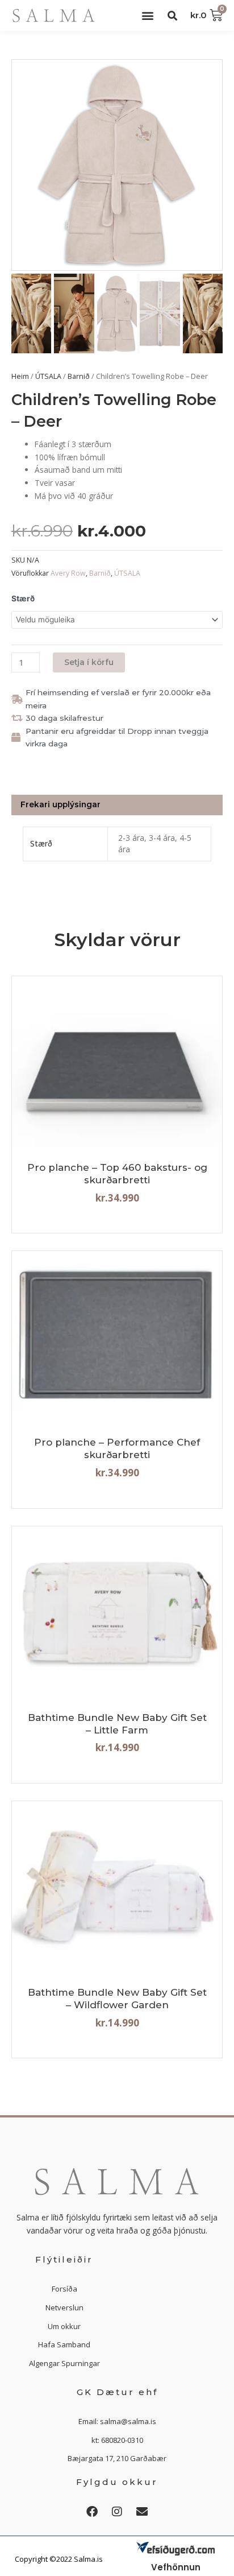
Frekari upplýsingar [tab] (60, 804)
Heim (20, 376)
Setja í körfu (89, 662)
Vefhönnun (176, 2567)
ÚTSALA (48, 376)
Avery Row (68, 573)
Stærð (23, 598)
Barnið (79, 376)
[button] (147, 16)
